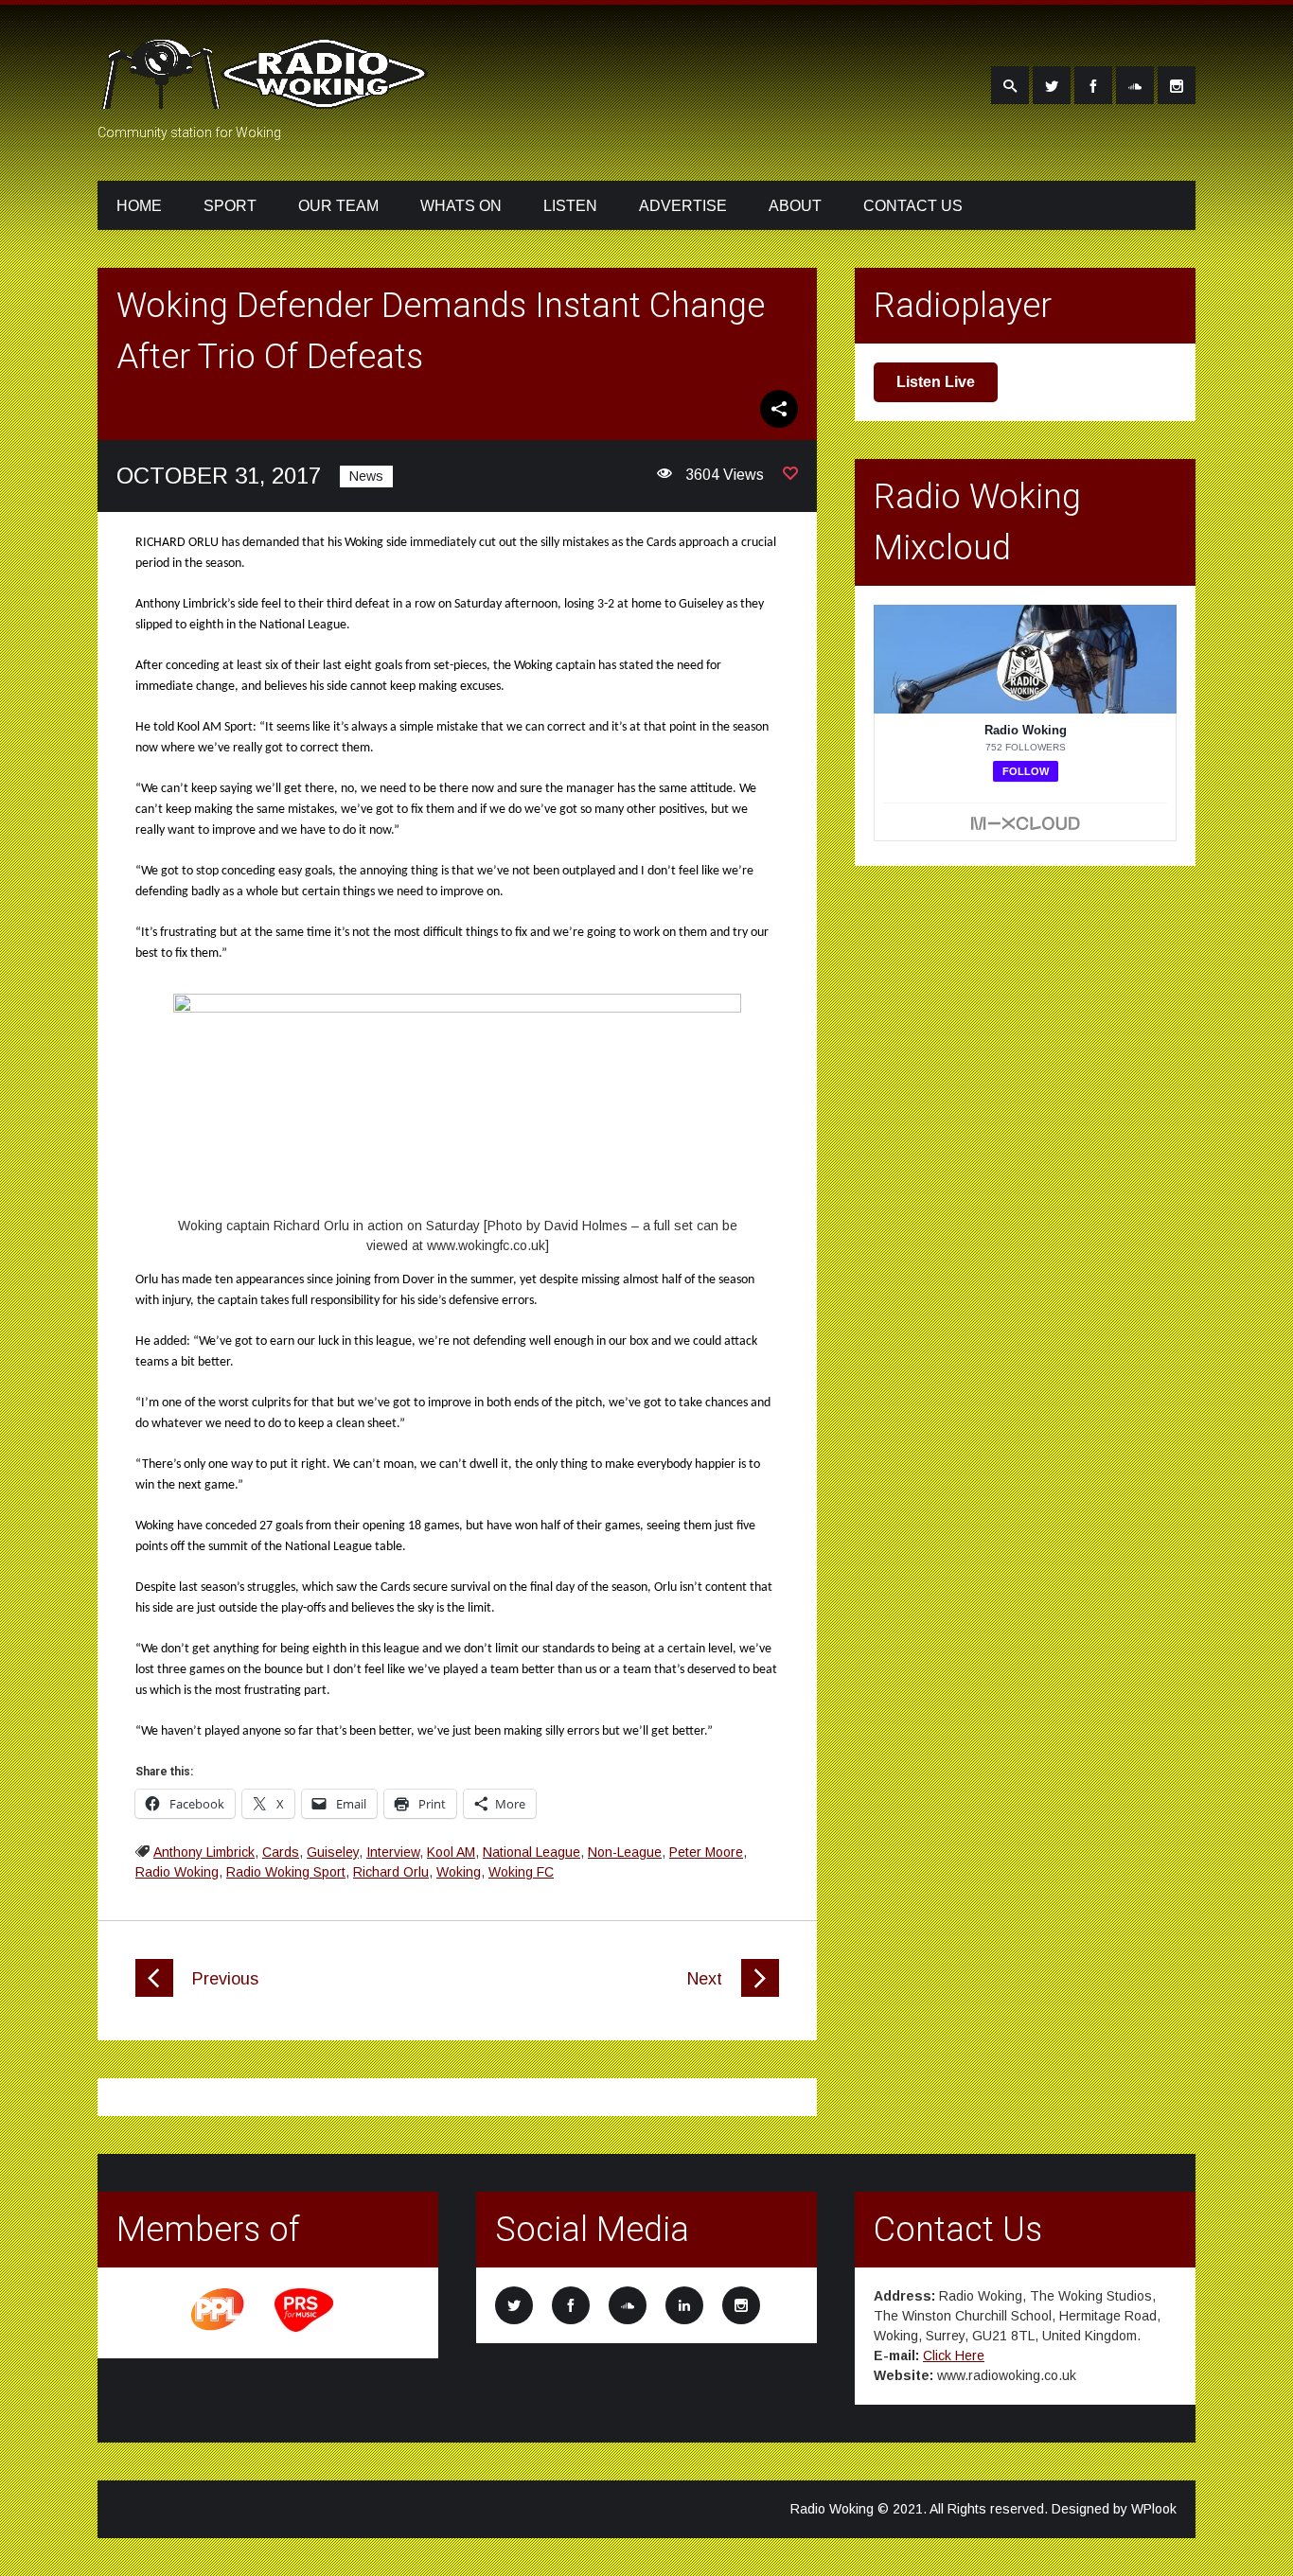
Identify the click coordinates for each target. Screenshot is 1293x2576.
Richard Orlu (391, 1872)
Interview (393, 1852)
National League (531, 1852)
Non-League (625, 1852)
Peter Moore (706, 1852)
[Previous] (154, 1992)
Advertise (683, 206)
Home (139, 206)
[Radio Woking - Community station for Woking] (268, 97)
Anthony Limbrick (204, 1852)
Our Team (338, 206)
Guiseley (333, 1852)
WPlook (1154, 2509)
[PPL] (219, 2329)
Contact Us (913, 206)
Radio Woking (177, 1872)
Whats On (461, 206)
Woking (459, 1872)
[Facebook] (1093, 85)
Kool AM (451, 1852)
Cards (281, 1852)
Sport (230, 206)
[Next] (760, 1992)
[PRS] (305, 2329)
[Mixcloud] (1135, 85)
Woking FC (521, 1872)
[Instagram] (1177, 85)
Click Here (954, 2355)
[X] (1052, 85)
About (795, 206)
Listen (570, 206)
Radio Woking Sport (286, 1872)
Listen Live (936, 382)
